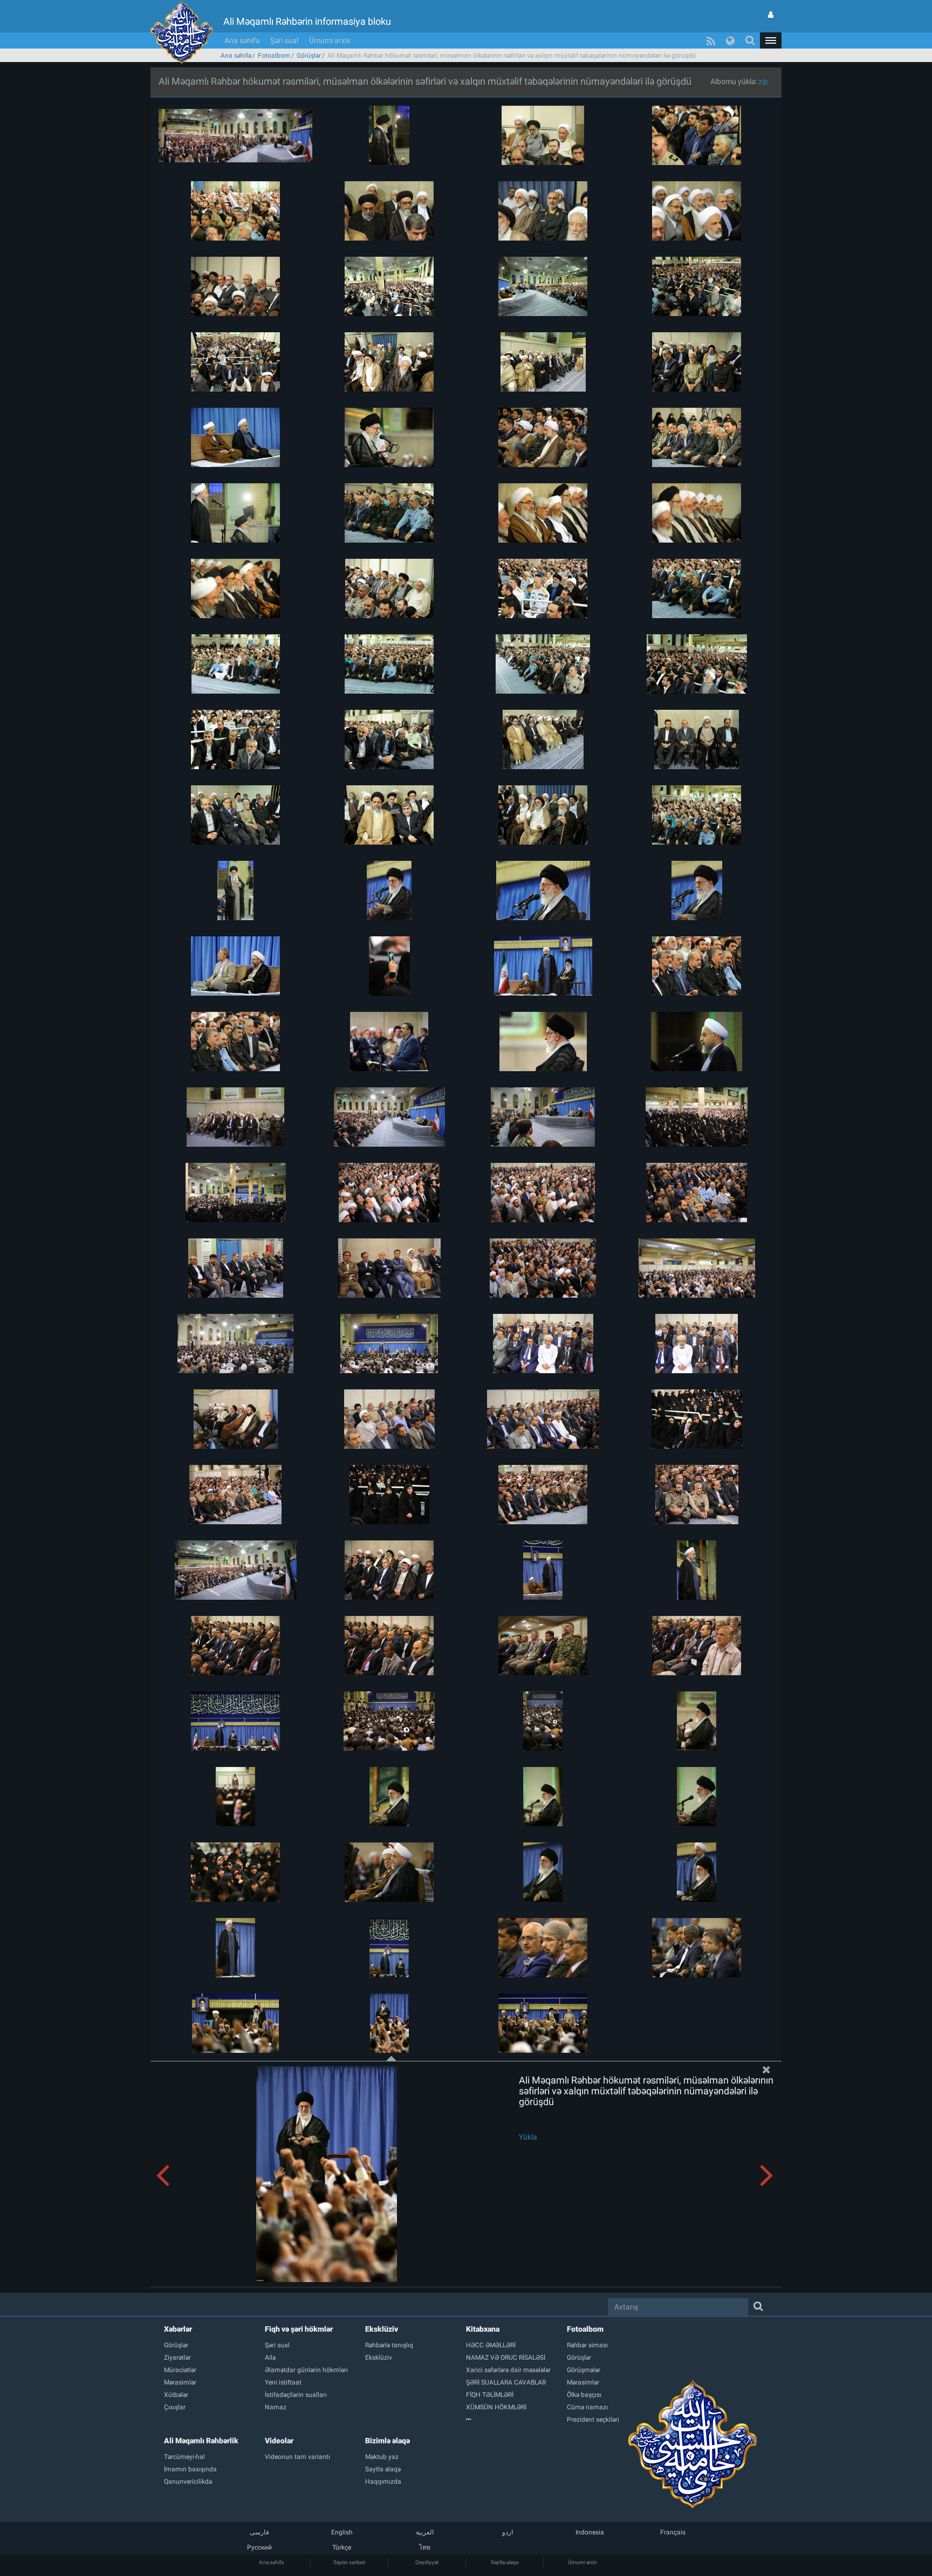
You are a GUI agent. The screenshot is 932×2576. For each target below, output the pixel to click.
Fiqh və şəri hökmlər (299, 2329)
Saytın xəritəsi (349, 2562)
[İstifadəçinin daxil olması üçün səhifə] (771, 15)
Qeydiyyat (427, 2562)
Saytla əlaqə (505, 2562)
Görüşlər (309, 56)
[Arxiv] (516, 2420)
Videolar (279, 2441)
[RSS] (711, 40)
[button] (771, 40)
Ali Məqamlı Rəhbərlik (201, 2441)
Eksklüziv (382, 2329)
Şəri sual (284, 40)
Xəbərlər (178, 2329)
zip (763, 81)
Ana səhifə (242, 40)
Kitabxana (483, 2329)
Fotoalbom (274, 56)
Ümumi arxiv (330, 40)
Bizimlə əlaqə (388, 2441)
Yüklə (528, 2137)
